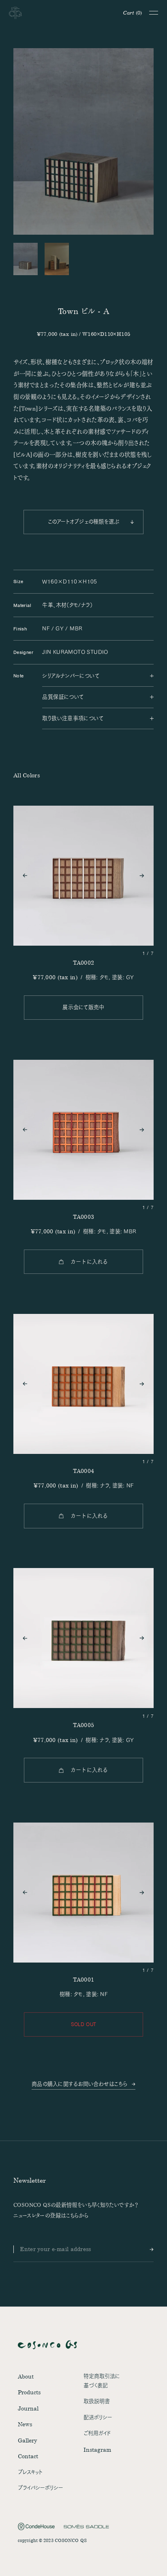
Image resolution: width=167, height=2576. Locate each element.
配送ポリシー (98, 2417)
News (25, 2424)
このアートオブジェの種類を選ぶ (84, 522)
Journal (28, 2408)
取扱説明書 (97, 2401)
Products (29, 2392)
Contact (28, 2456)
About (26, 2376)
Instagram (97, 2450)
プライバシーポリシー (41, 2488)
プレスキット (30, 2472)
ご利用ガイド (97, 2433)
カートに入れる (89, 1262)
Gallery (28, 2440)
